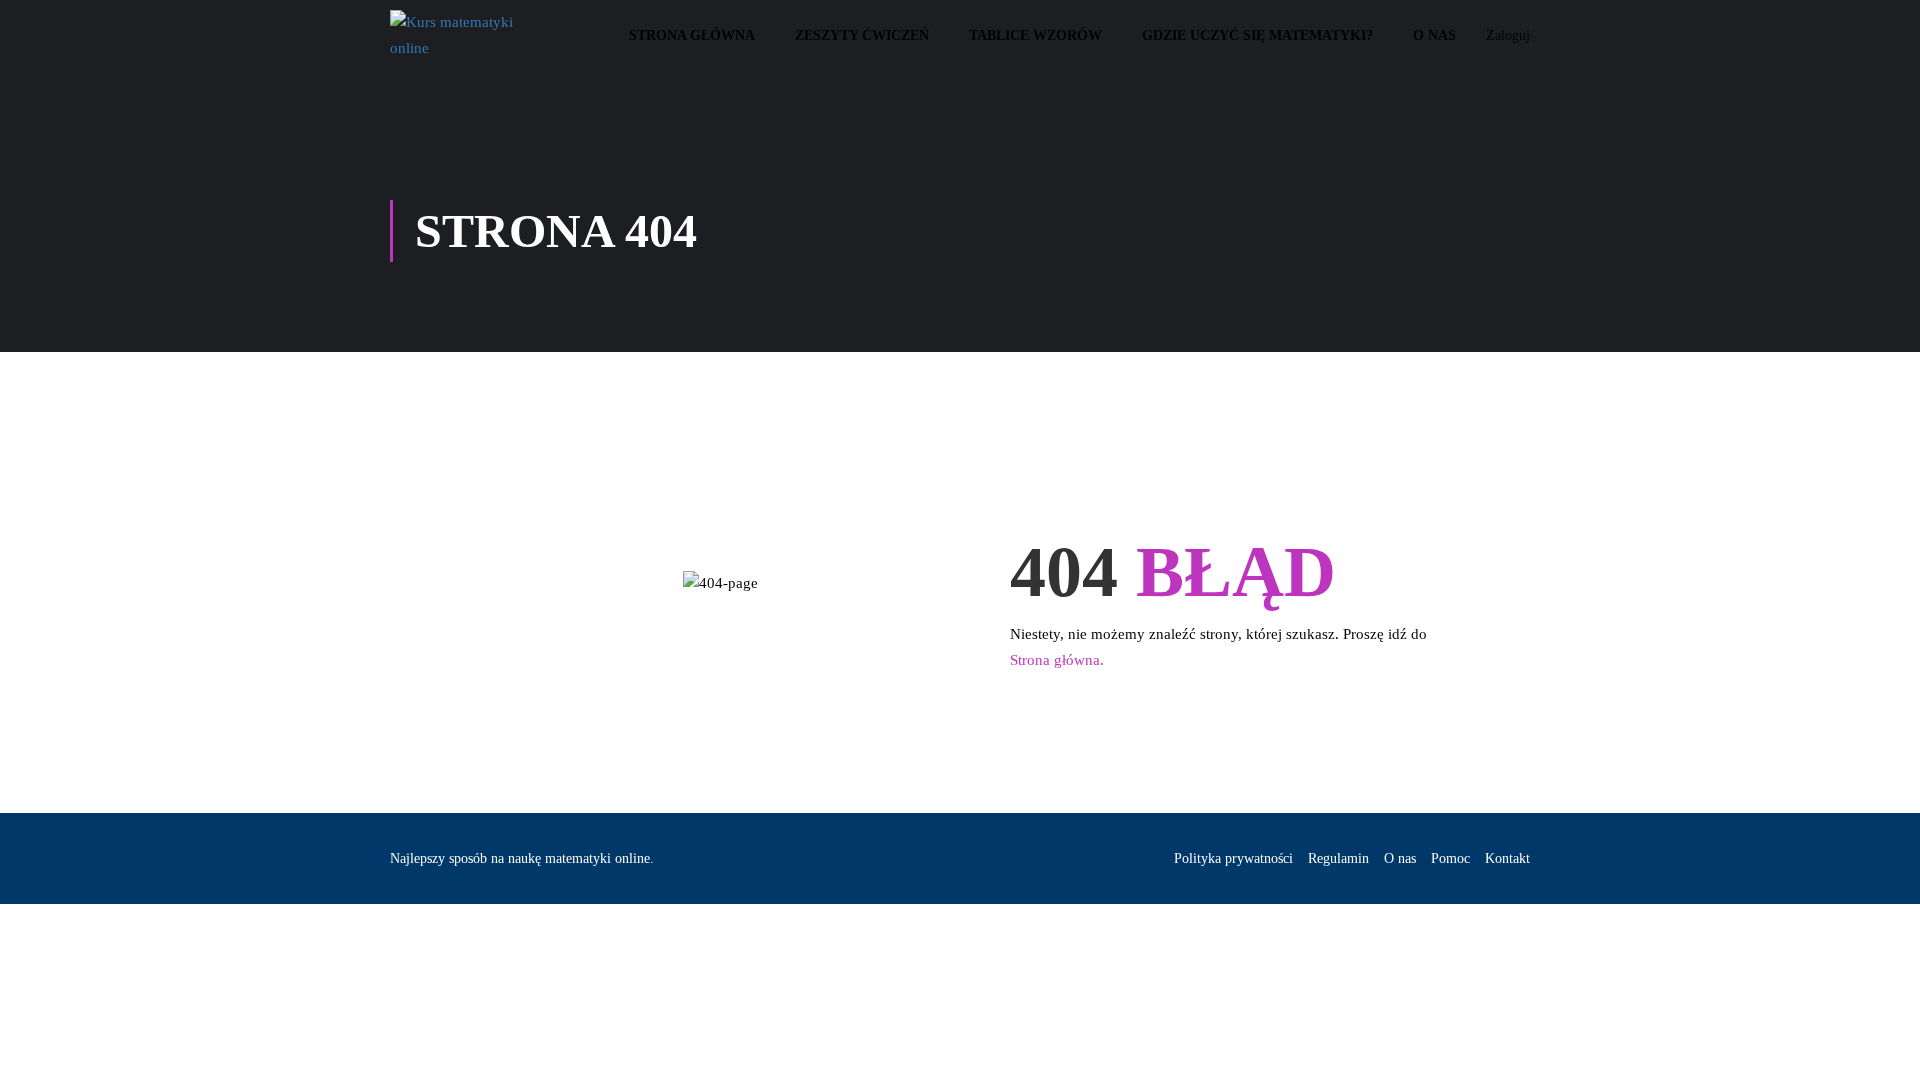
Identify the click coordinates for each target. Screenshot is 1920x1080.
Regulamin (1338, 858)
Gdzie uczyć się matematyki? (1257, 35)
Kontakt (1507, 858)
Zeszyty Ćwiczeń (862, 35)
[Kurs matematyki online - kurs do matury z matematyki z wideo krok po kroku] (466, 35)
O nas (1434, 35)
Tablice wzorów (1035, 35)
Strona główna (692, 35)
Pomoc (1450, 858)
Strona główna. (1057, 660)
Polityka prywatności (1233, 858)
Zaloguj (1508, 35)
